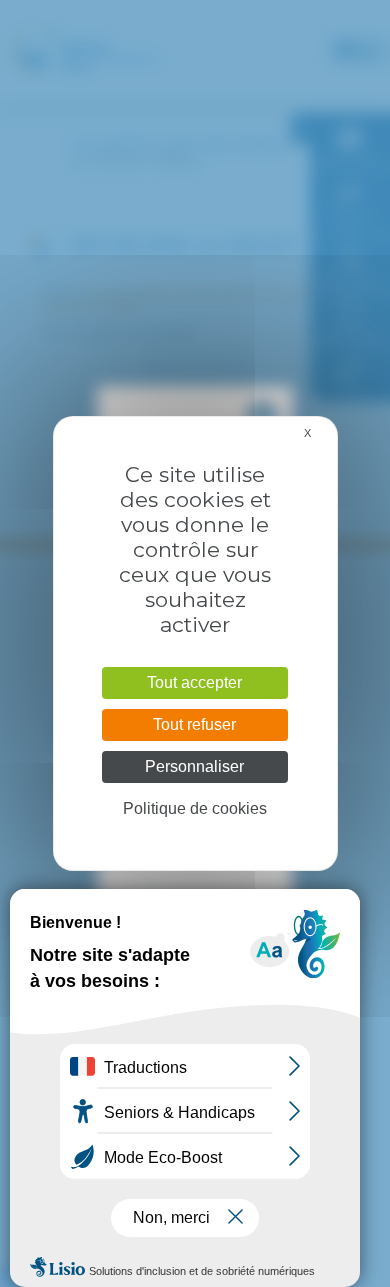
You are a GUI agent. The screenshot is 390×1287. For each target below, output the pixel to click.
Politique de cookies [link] (195, 808)
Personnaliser (194, 766)
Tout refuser (194, 724)
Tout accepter (194, 682)
